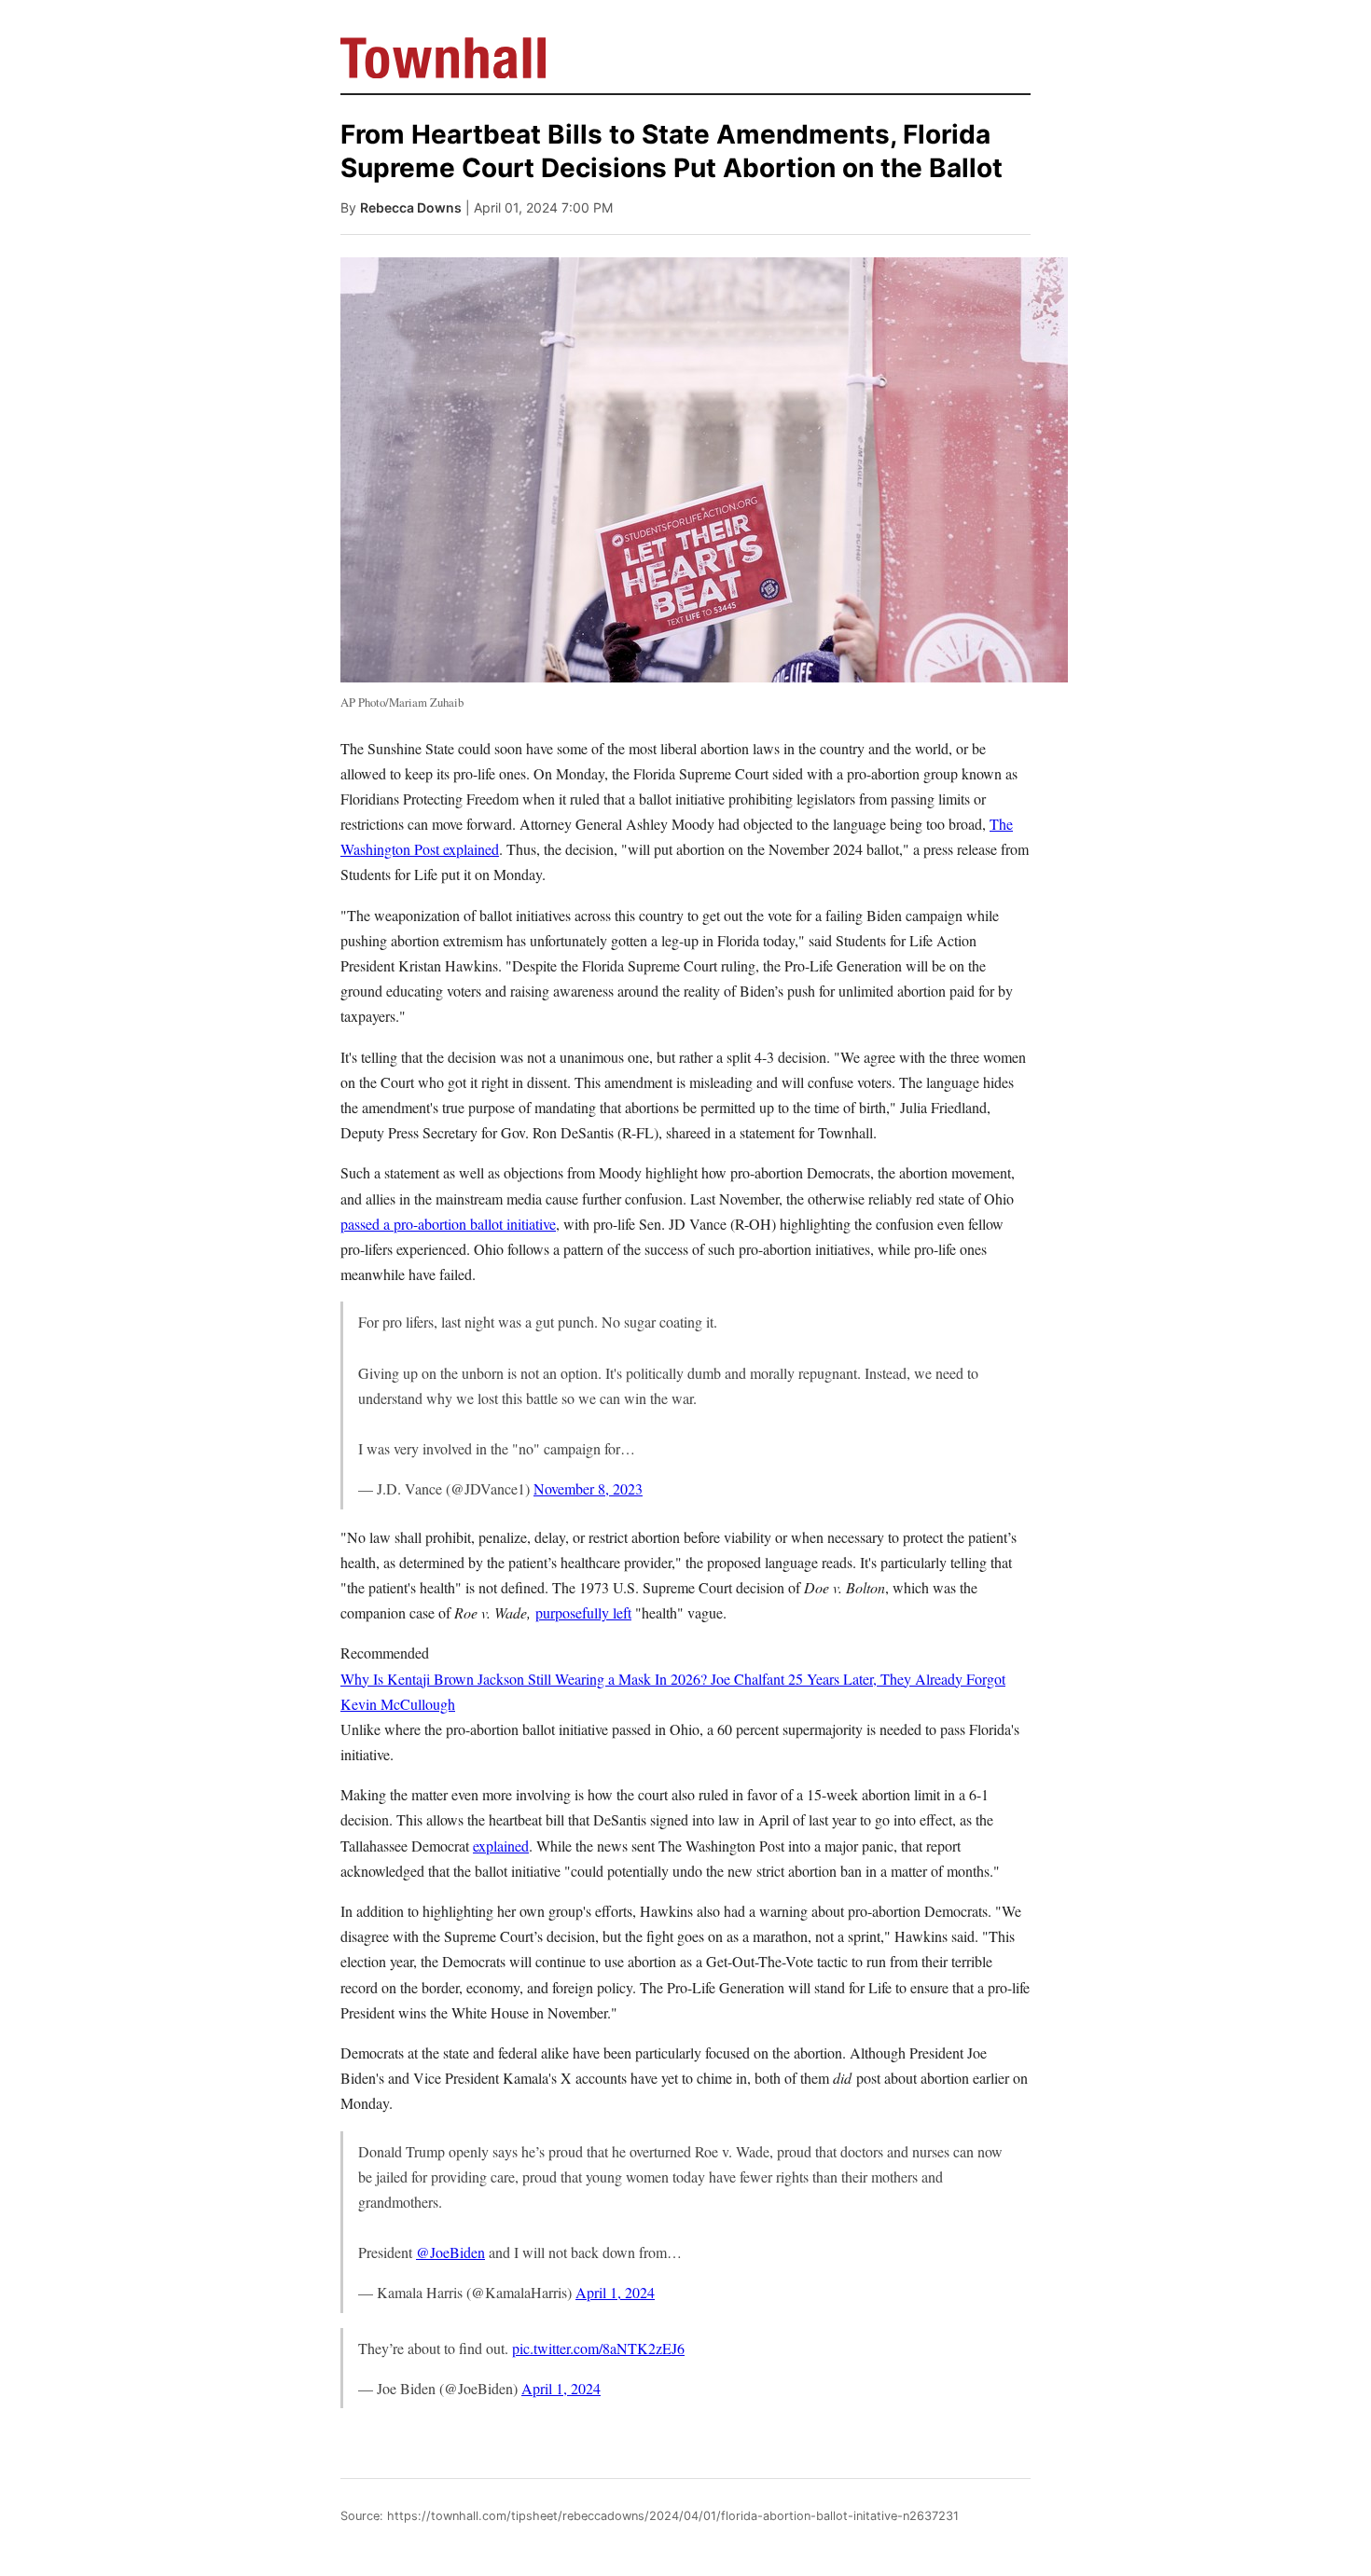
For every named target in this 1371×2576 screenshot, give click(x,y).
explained (501, 1846)
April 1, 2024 (615, 2292)
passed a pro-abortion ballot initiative (448, 1224)
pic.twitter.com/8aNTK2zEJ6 (598, 2348)
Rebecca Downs (411, 207)
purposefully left (583, 1612)
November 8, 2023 (588, 1488)
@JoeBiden (450, 2252)
